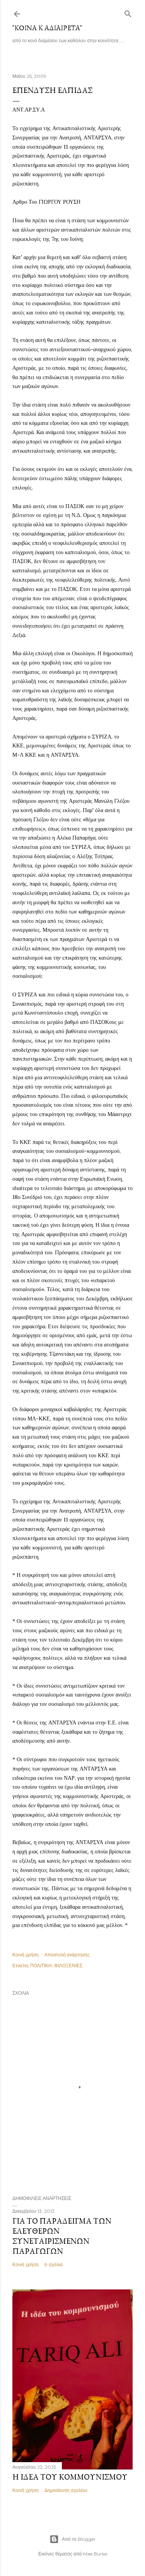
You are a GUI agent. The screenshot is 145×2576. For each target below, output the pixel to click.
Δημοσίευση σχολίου (66, 2490)
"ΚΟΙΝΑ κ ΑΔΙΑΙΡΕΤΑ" (47, 28)
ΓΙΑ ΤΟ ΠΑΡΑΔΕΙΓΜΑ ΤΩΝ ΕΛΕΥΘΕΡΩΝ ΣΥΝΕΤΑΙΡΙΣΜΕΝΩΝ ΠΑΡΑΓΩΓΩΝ (62, 2236)
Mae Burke (95, 2554)
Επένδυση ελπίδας (52, 90)
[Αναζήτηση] (128, 12)
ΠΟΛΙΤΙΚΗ (41, 1965)
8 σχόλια (54, 2264)
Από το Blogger (79, 2539)
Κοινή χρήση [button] (26, 1955)
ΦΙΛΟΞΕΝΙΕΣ (68, 1965)
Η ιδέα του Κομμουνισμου (70, 2477)
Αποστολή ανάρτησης (67, 1955)
